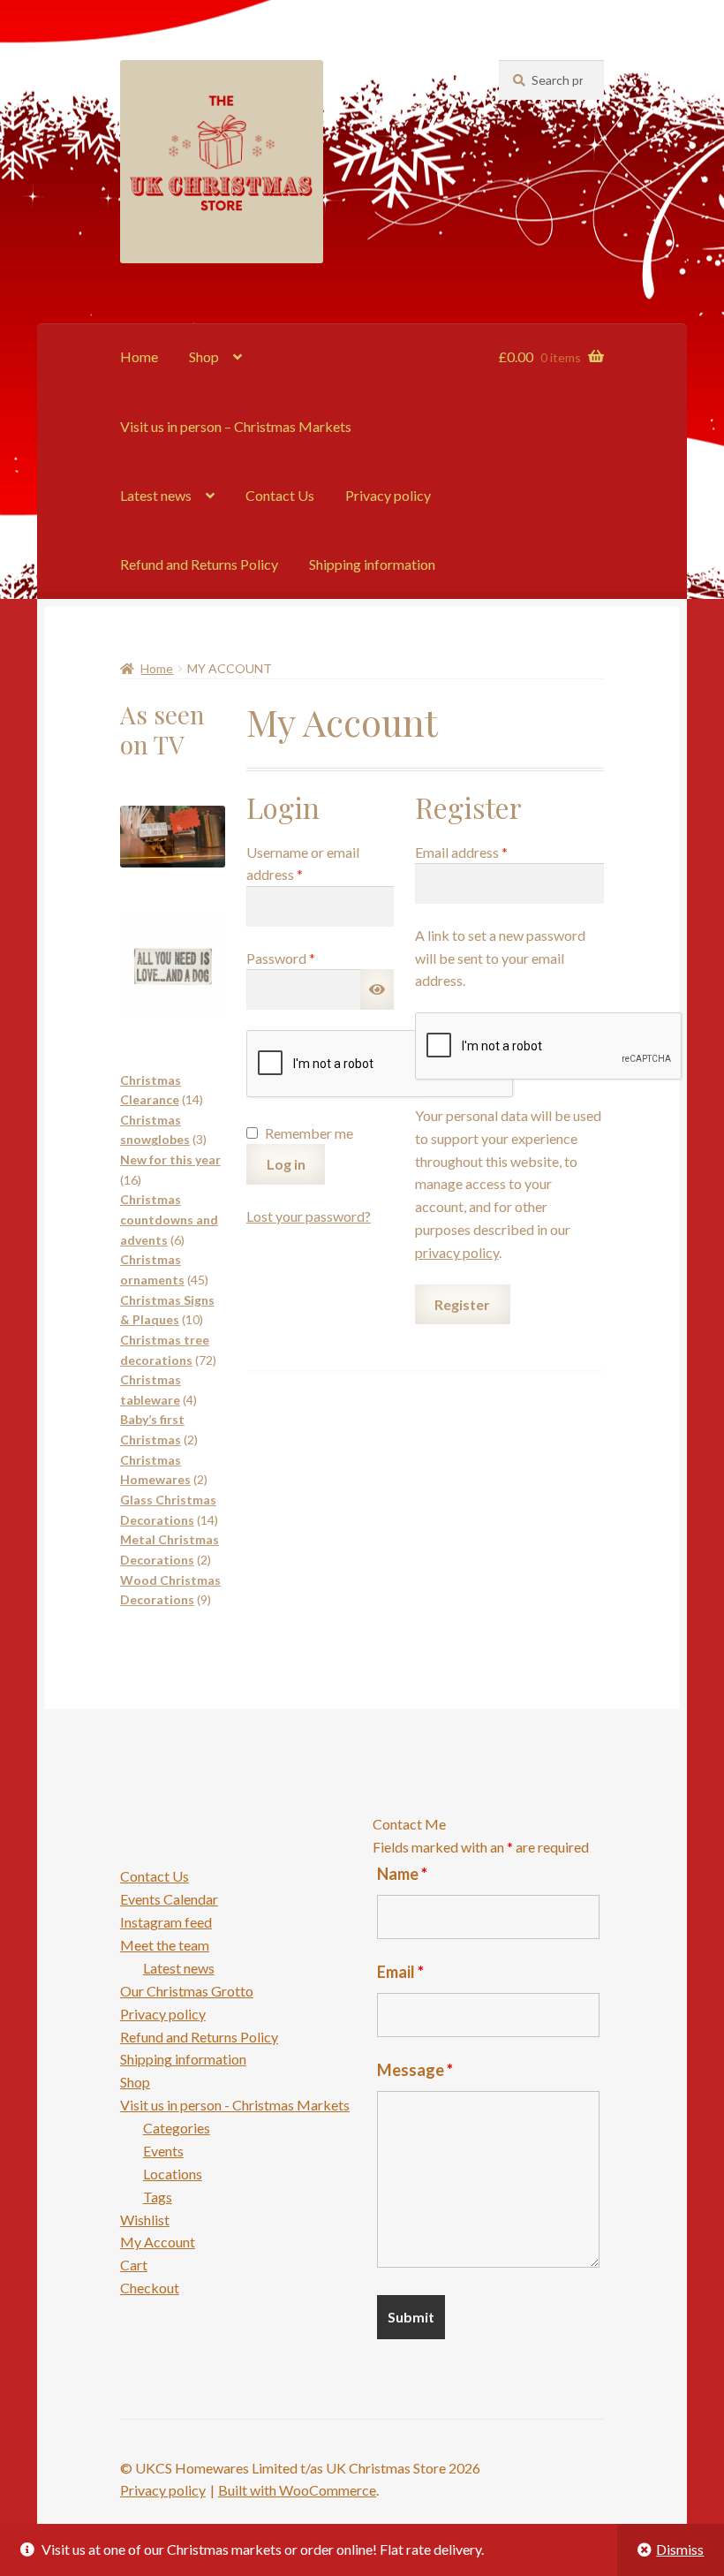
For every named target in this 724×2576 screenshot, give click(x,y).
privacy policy (457, 1252)
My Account (158, 2242)
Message (415, 2070)
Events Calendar (169, 1899)
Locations (173, 2174)
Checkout (150, 2288)
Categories (177, 2128)
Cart (134, 2265)
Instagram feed (166, 1922)
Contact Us (280, 495)
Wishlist (145, 2220)
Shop (204, 356)
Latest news (156, 495)
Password (308, 958)
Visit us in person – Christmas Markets (236, 426)
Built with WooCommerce (297, 2490)
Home (139, 356)
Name (402, 1874)
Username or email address (303, 864)
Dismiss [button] (680, 2549)
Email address (488, 852)
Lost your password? (309, 1216)
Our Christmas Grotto (187, 1991)
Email (400, 1972)
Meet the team (165, 1945)
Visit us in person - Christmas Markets (235, 2105)
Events (163, 2151)
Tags (158, 2197)
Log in (286, 1164)
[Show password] (377, 989)
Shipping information (372, 564)
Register (462, 1304)
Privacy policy (388, 495)
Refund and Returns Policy (199, 564)
